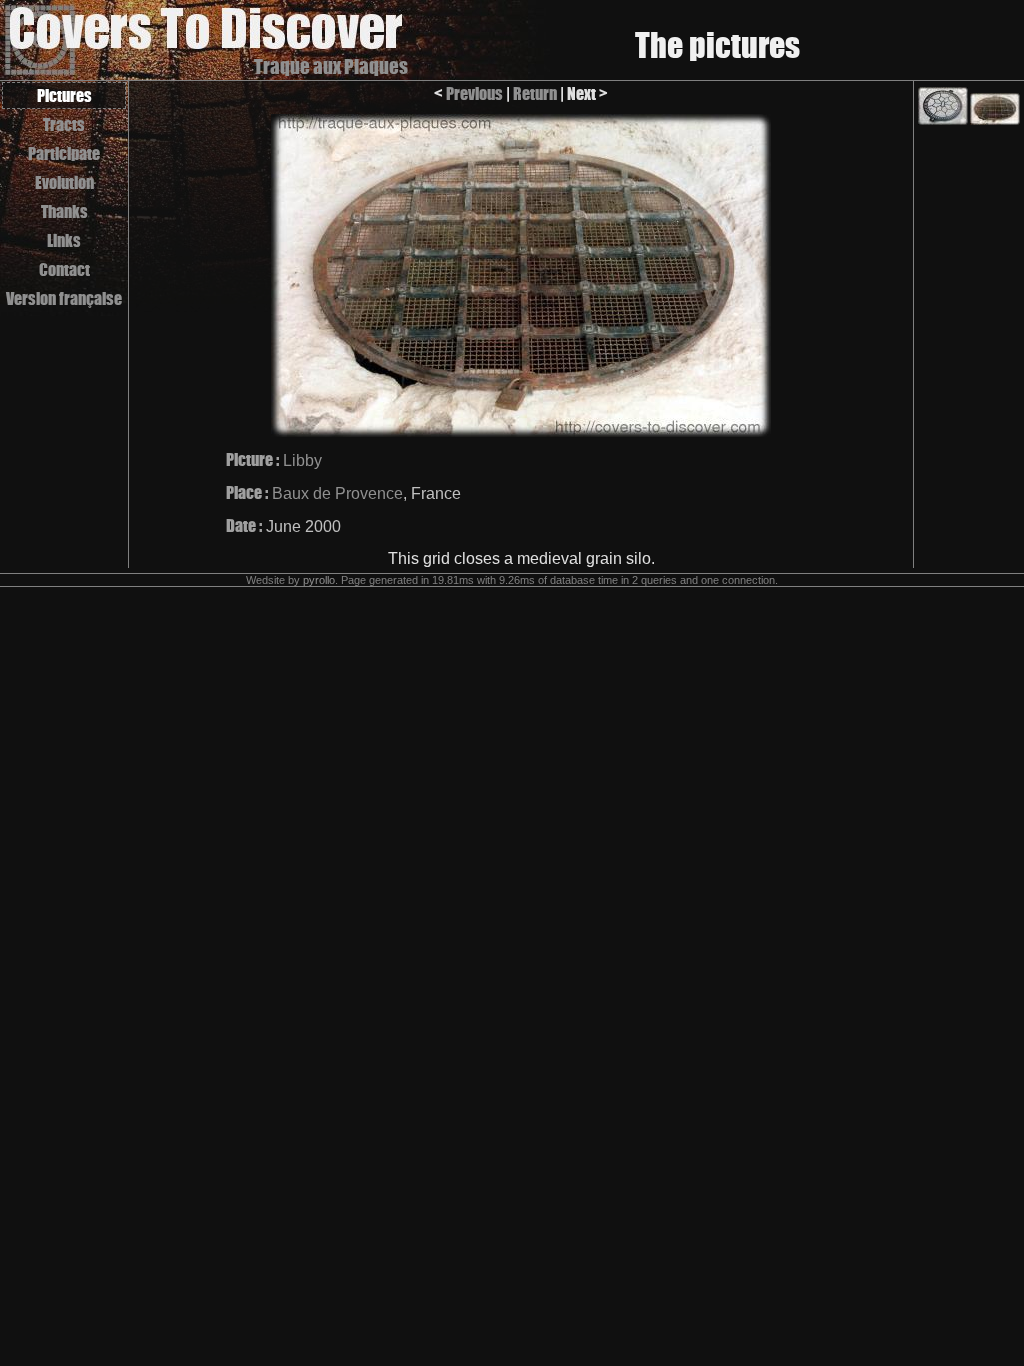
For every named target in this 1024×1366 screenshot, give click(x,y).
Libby (302, 460)
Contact (64, 269)
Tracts (64, 124)
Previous (474, 93)
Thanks (64, 211)
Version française (64, 298)
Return (535, 93)
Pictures (64, 95)
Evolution (64, 182)
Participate (64, 153)
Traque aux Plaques (331, 66)
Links (64, 240)
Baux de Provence (337, 493)
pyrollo (319, 580)
